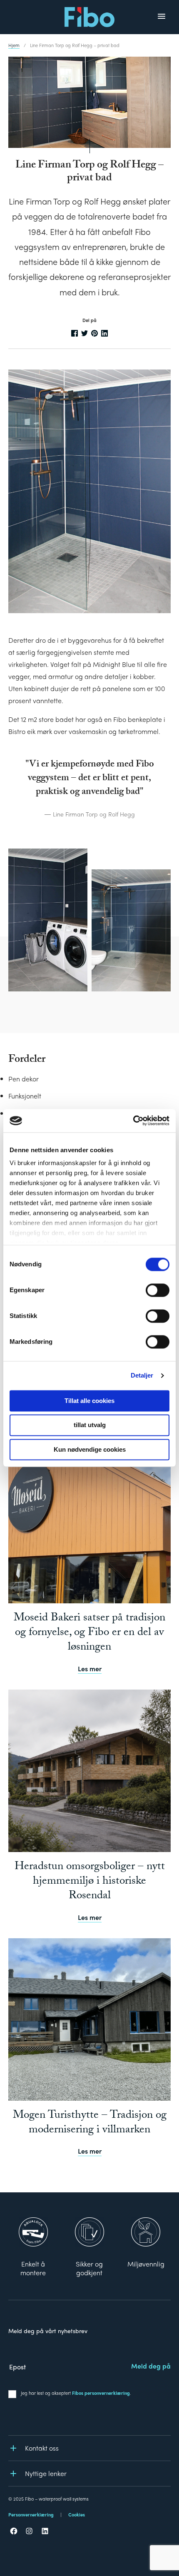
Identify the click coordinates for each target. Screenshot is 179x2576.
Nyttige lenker (46, 2473)
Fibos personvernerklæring (101, 2393)
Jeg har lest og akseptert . (76, 2393)
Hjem (14, 45)
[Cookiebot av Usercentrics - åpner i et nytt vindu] (133, 1121)
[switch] (158, 1290)
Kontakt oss (42, 2448)
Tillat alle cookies (89, 1401)
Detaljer (142, 1375)
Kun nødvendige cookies (90, 1449)
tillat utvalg (90, 1425)
